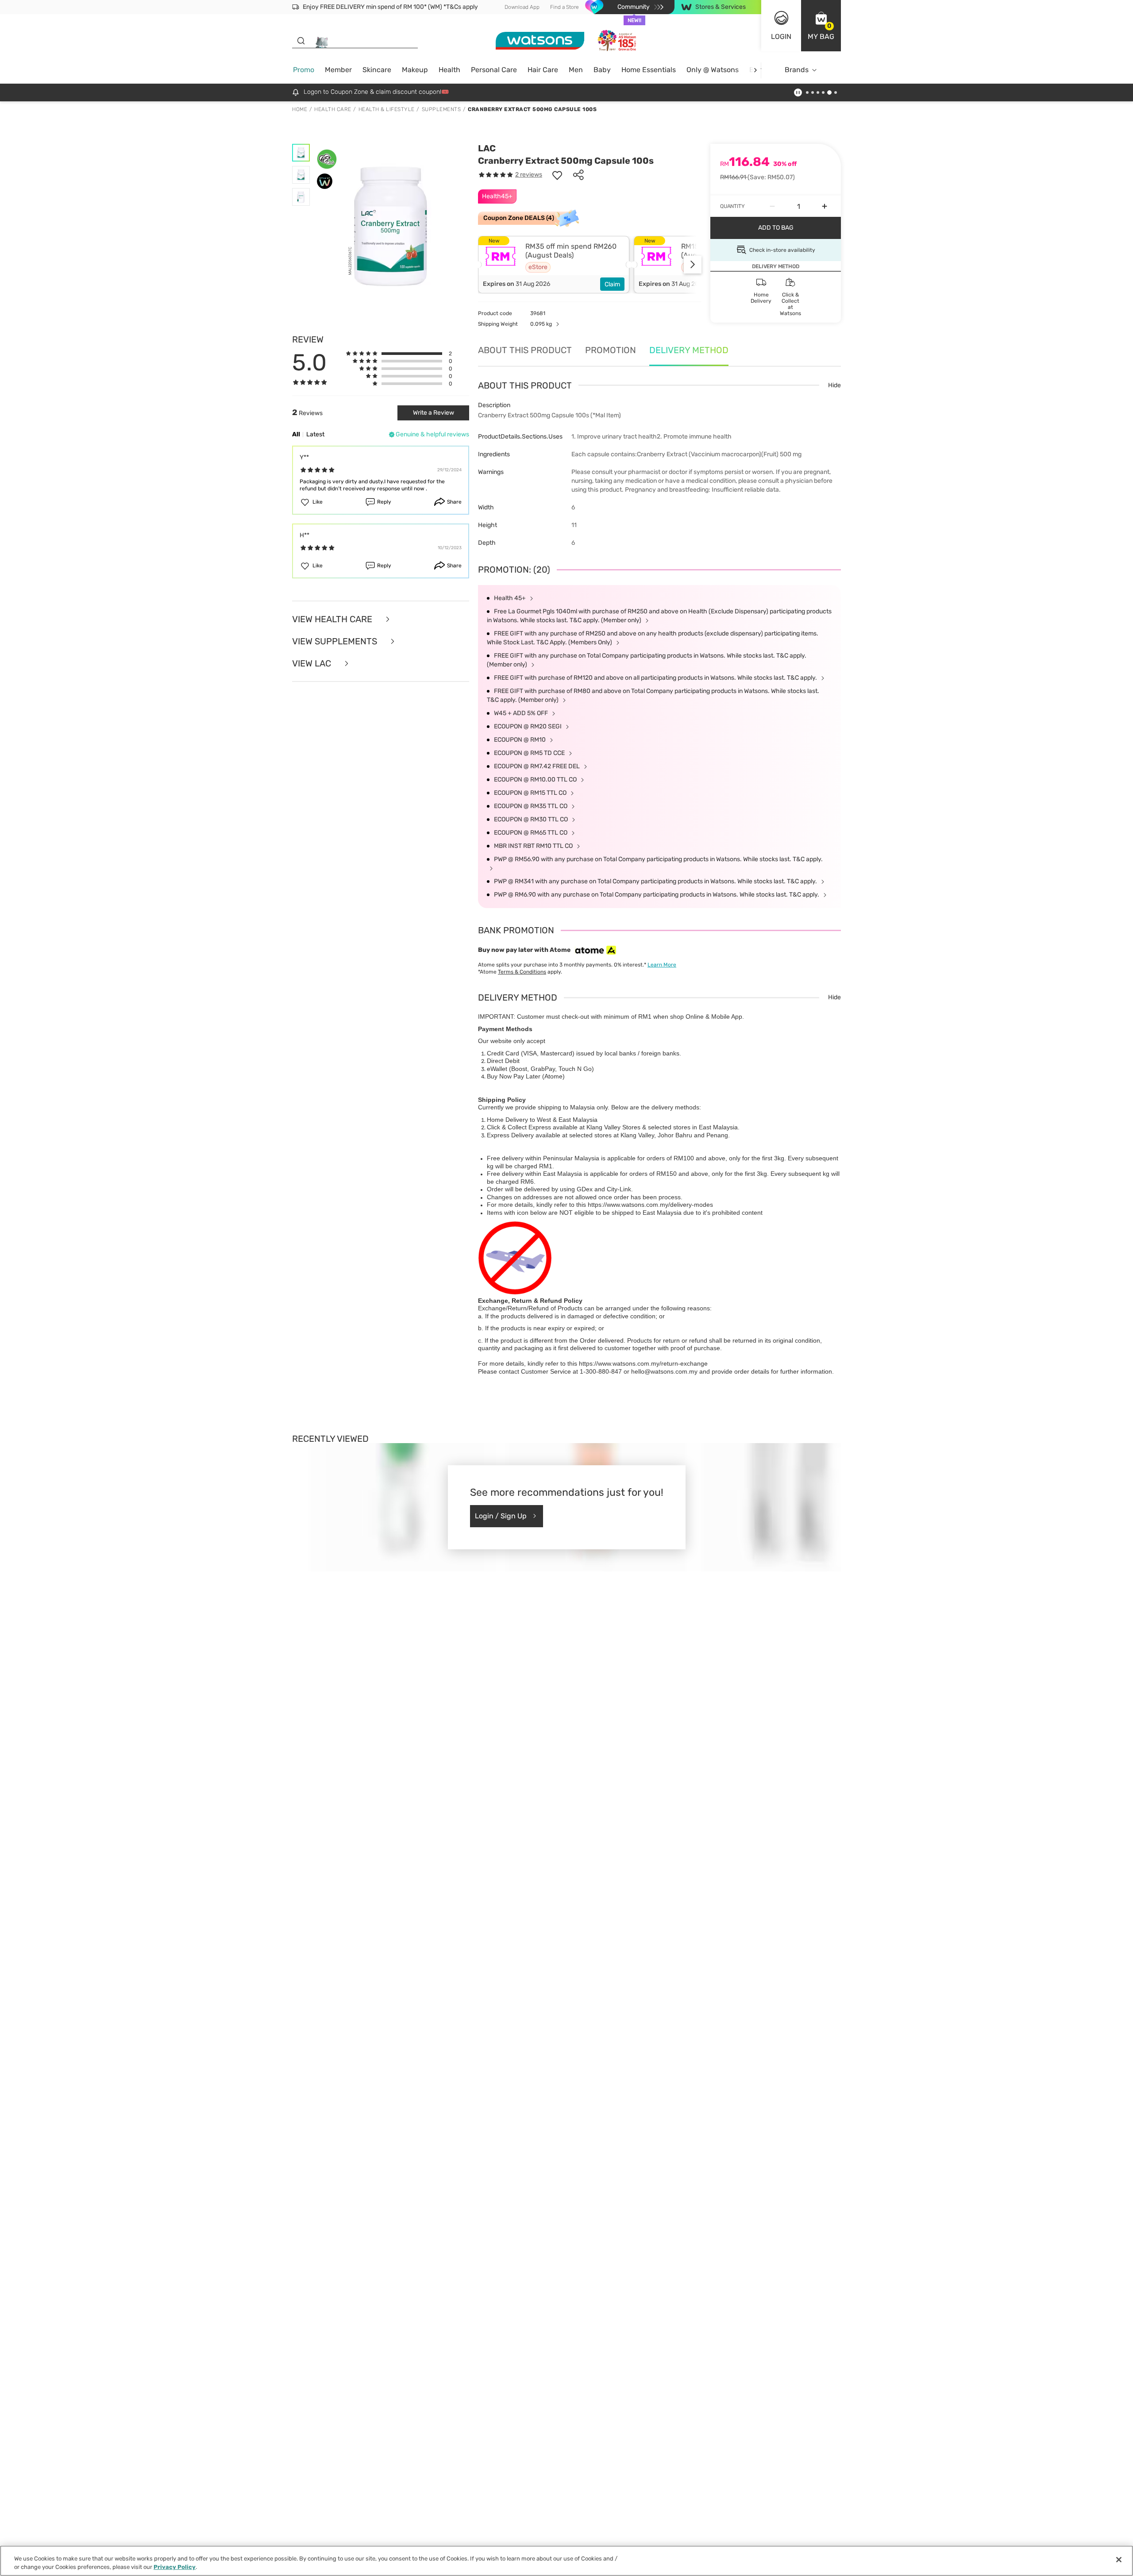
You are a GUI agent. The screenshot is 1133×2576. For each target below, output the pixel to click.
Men (576, 70)
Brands (797, 70)
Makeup (415, 70)
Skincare (377, 70)
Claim (612, 284)
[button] (821, 26)
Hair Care (543, 70)
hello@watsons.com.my (664, 1371)
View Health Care (333, 619)
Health (449, 70)
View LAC (313, 663)
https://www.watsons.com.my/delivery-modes (650, 1205)
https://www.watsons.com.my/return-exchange (643, 1363)
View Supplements (336, 641)
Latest (315, 434)
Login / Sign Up (501, 1516)
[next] (755, 70)
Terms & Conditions (522, 972)
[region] (566, 2561)
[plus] (825, 206)
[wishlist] (557, 175)
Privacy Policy (175, 2567)
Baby (602, 70)
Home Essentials (649, 70)
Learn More (662, 965)
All (296, 434)
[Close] (1119, 2560)
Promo (304, 70)
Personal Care (494, 70)
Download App (522, 7)
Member (338, 70)
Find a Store (565, 7)
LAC (487, 148)
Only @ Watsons (713, 70)
